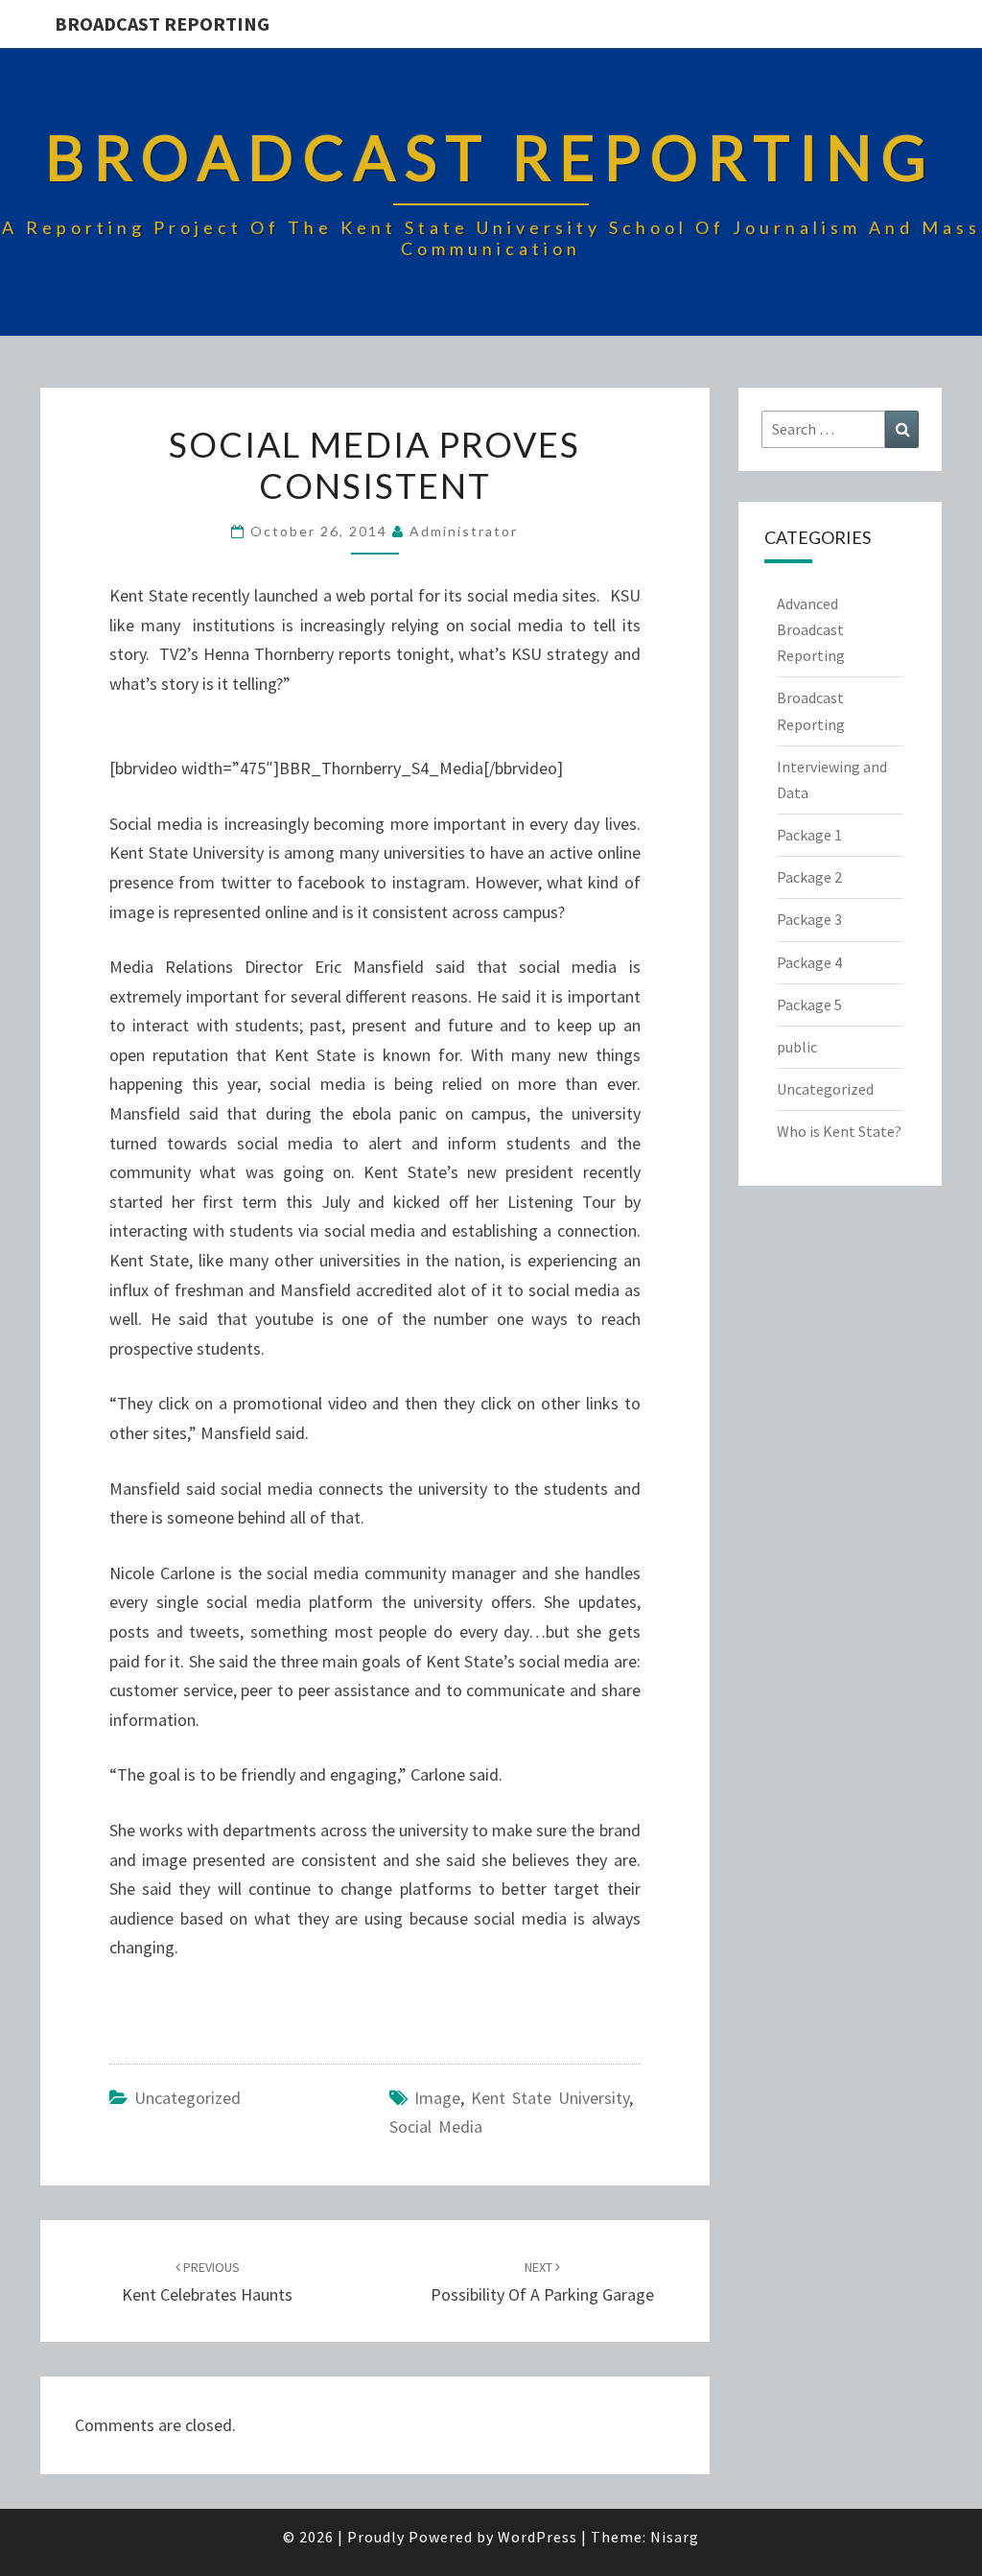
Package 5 (809, 1004)
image (437, 2098)
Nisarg (675, 2537)
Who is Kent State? (839, 1131)
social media (436, 2127)
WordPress (538, 2537)
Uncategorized (187, 2098)
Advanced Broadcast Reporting (811, 629)
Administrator (464, 531)
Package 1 (809, 835)
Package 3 (809, 919)
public (797, 1047)
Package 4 (809, 962)
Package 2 (809, 877)
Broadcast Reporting (162, 24)
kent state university (550, 2098)
